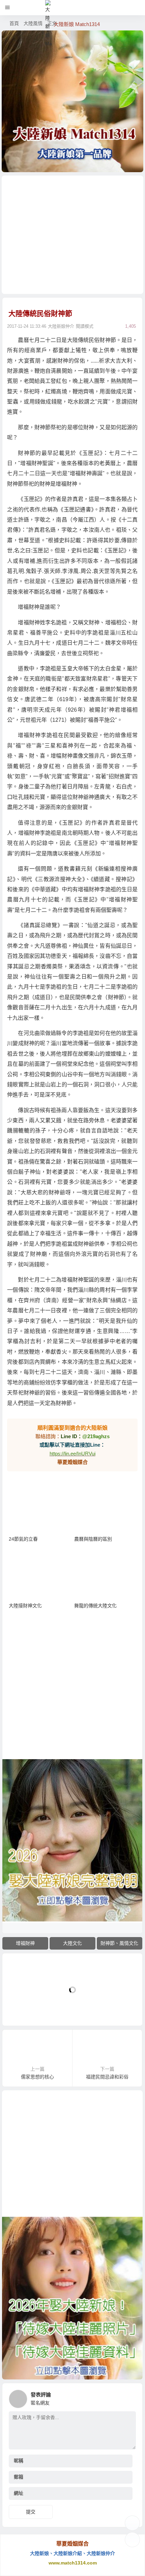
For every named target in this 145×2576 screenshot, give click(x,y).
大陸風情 (33, 23)
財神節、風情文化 (119, 1943)
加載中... (22, 2009)
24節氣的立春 (23, 1539)
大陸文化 (72, 1943)
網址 (19, 2493)
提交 (31, 2512)
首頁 (14, 23)
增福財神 (25, 1943)
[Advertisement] (73, 235)
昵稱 (19, 2461)
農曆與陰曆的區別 (93, 1539)
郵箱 (19, 2477)
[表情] (125, 2444)
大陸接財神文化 (25, 1606)
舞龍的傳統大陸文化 (95, 1606)
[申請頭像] (129, 2397)
